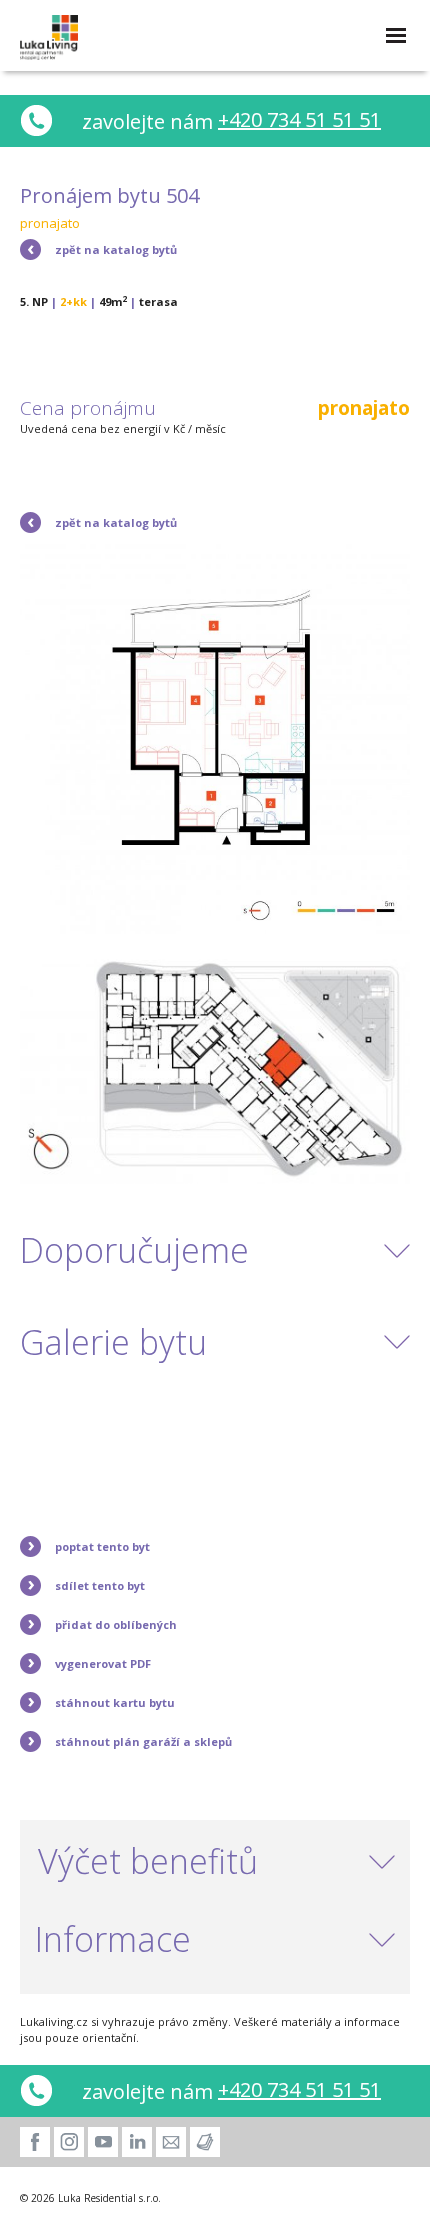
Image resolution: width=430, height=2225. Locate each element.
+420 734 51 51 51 (299, 119)
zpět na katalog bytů (116, 249)
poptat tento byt (102, 1546)
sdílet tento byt (100, 1585)
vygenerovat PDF (103, 1663)
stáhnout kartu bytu (115, 1702)
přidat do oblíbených (116, 1624)
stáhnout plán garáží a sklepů (143, 1741)
